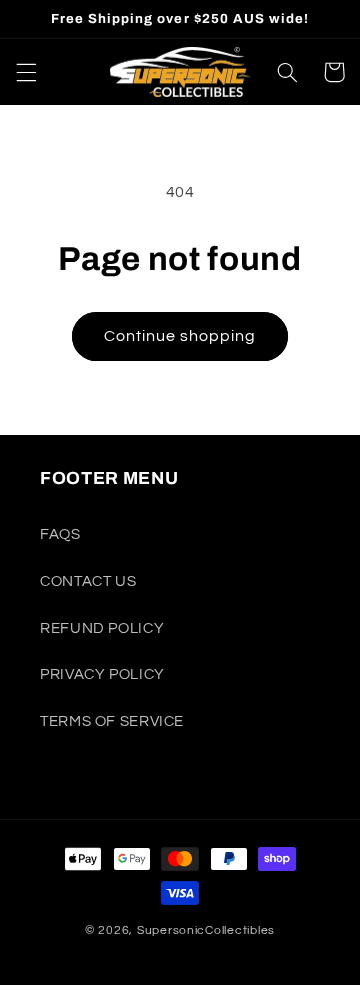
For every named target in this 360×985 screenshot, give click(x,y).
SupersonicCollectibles (206, 930)
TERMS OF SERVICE (112, 721)
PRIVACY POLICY (102, 674)
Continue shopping (180, 336)
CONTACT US (88, 581)
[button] (26, 72)
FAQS (60, 534)
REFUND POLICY (102, 628)
